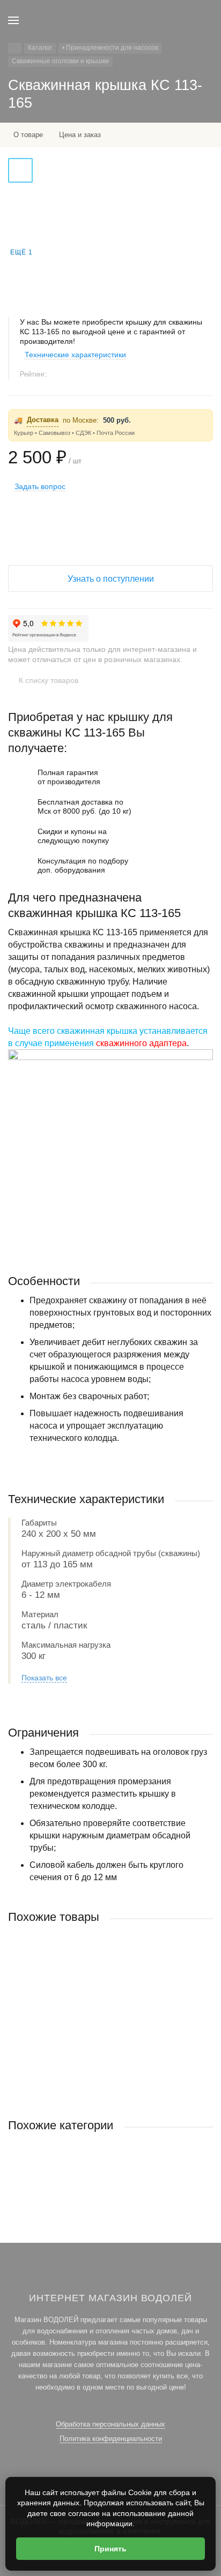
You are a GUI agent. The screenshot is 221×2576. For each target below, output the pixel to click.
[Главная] (15, 48)
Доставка (43, 420)
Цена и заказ (80, 135)
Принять (110, 2549)
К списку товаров (49, 680)
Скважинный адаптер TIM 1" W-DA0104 (72, 2018)
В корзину (110, 2085)
